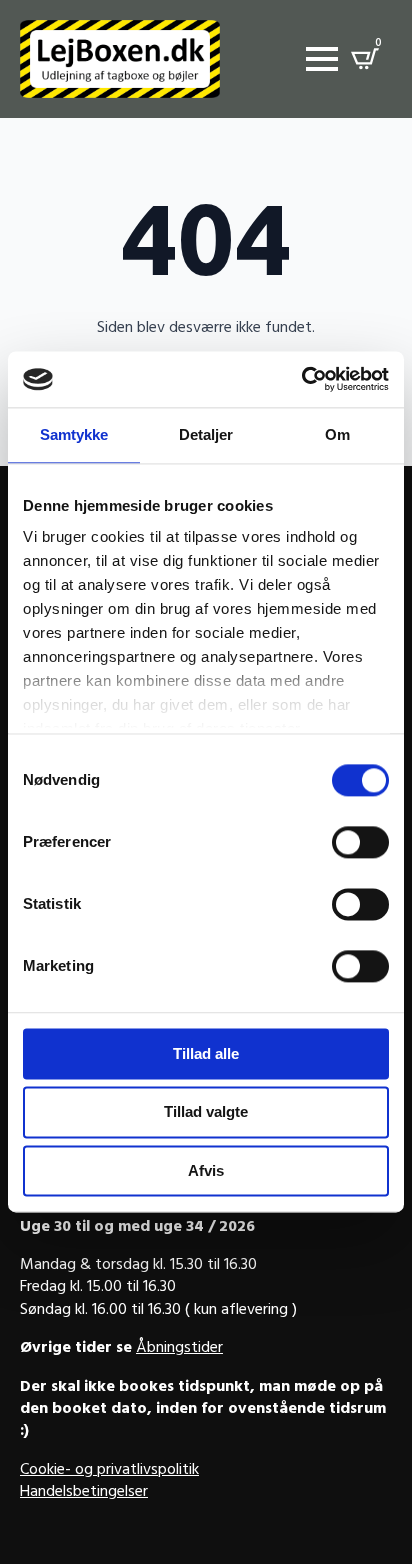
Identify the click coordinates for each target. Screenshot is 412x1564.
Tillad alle (206, 1053)
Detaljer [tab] (206, 434)
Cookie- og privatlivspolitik (109, 1471)
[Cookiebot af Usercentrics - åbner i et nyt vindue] (301, 379)
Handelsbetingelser (84, 1493)
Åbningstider (179, 1349)
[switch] (360, 842)
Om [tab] (337, 434)
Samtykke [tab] (74, 434)
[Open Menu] (322, 59)
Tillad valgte (206, 1112)
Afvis (206, 1170)
